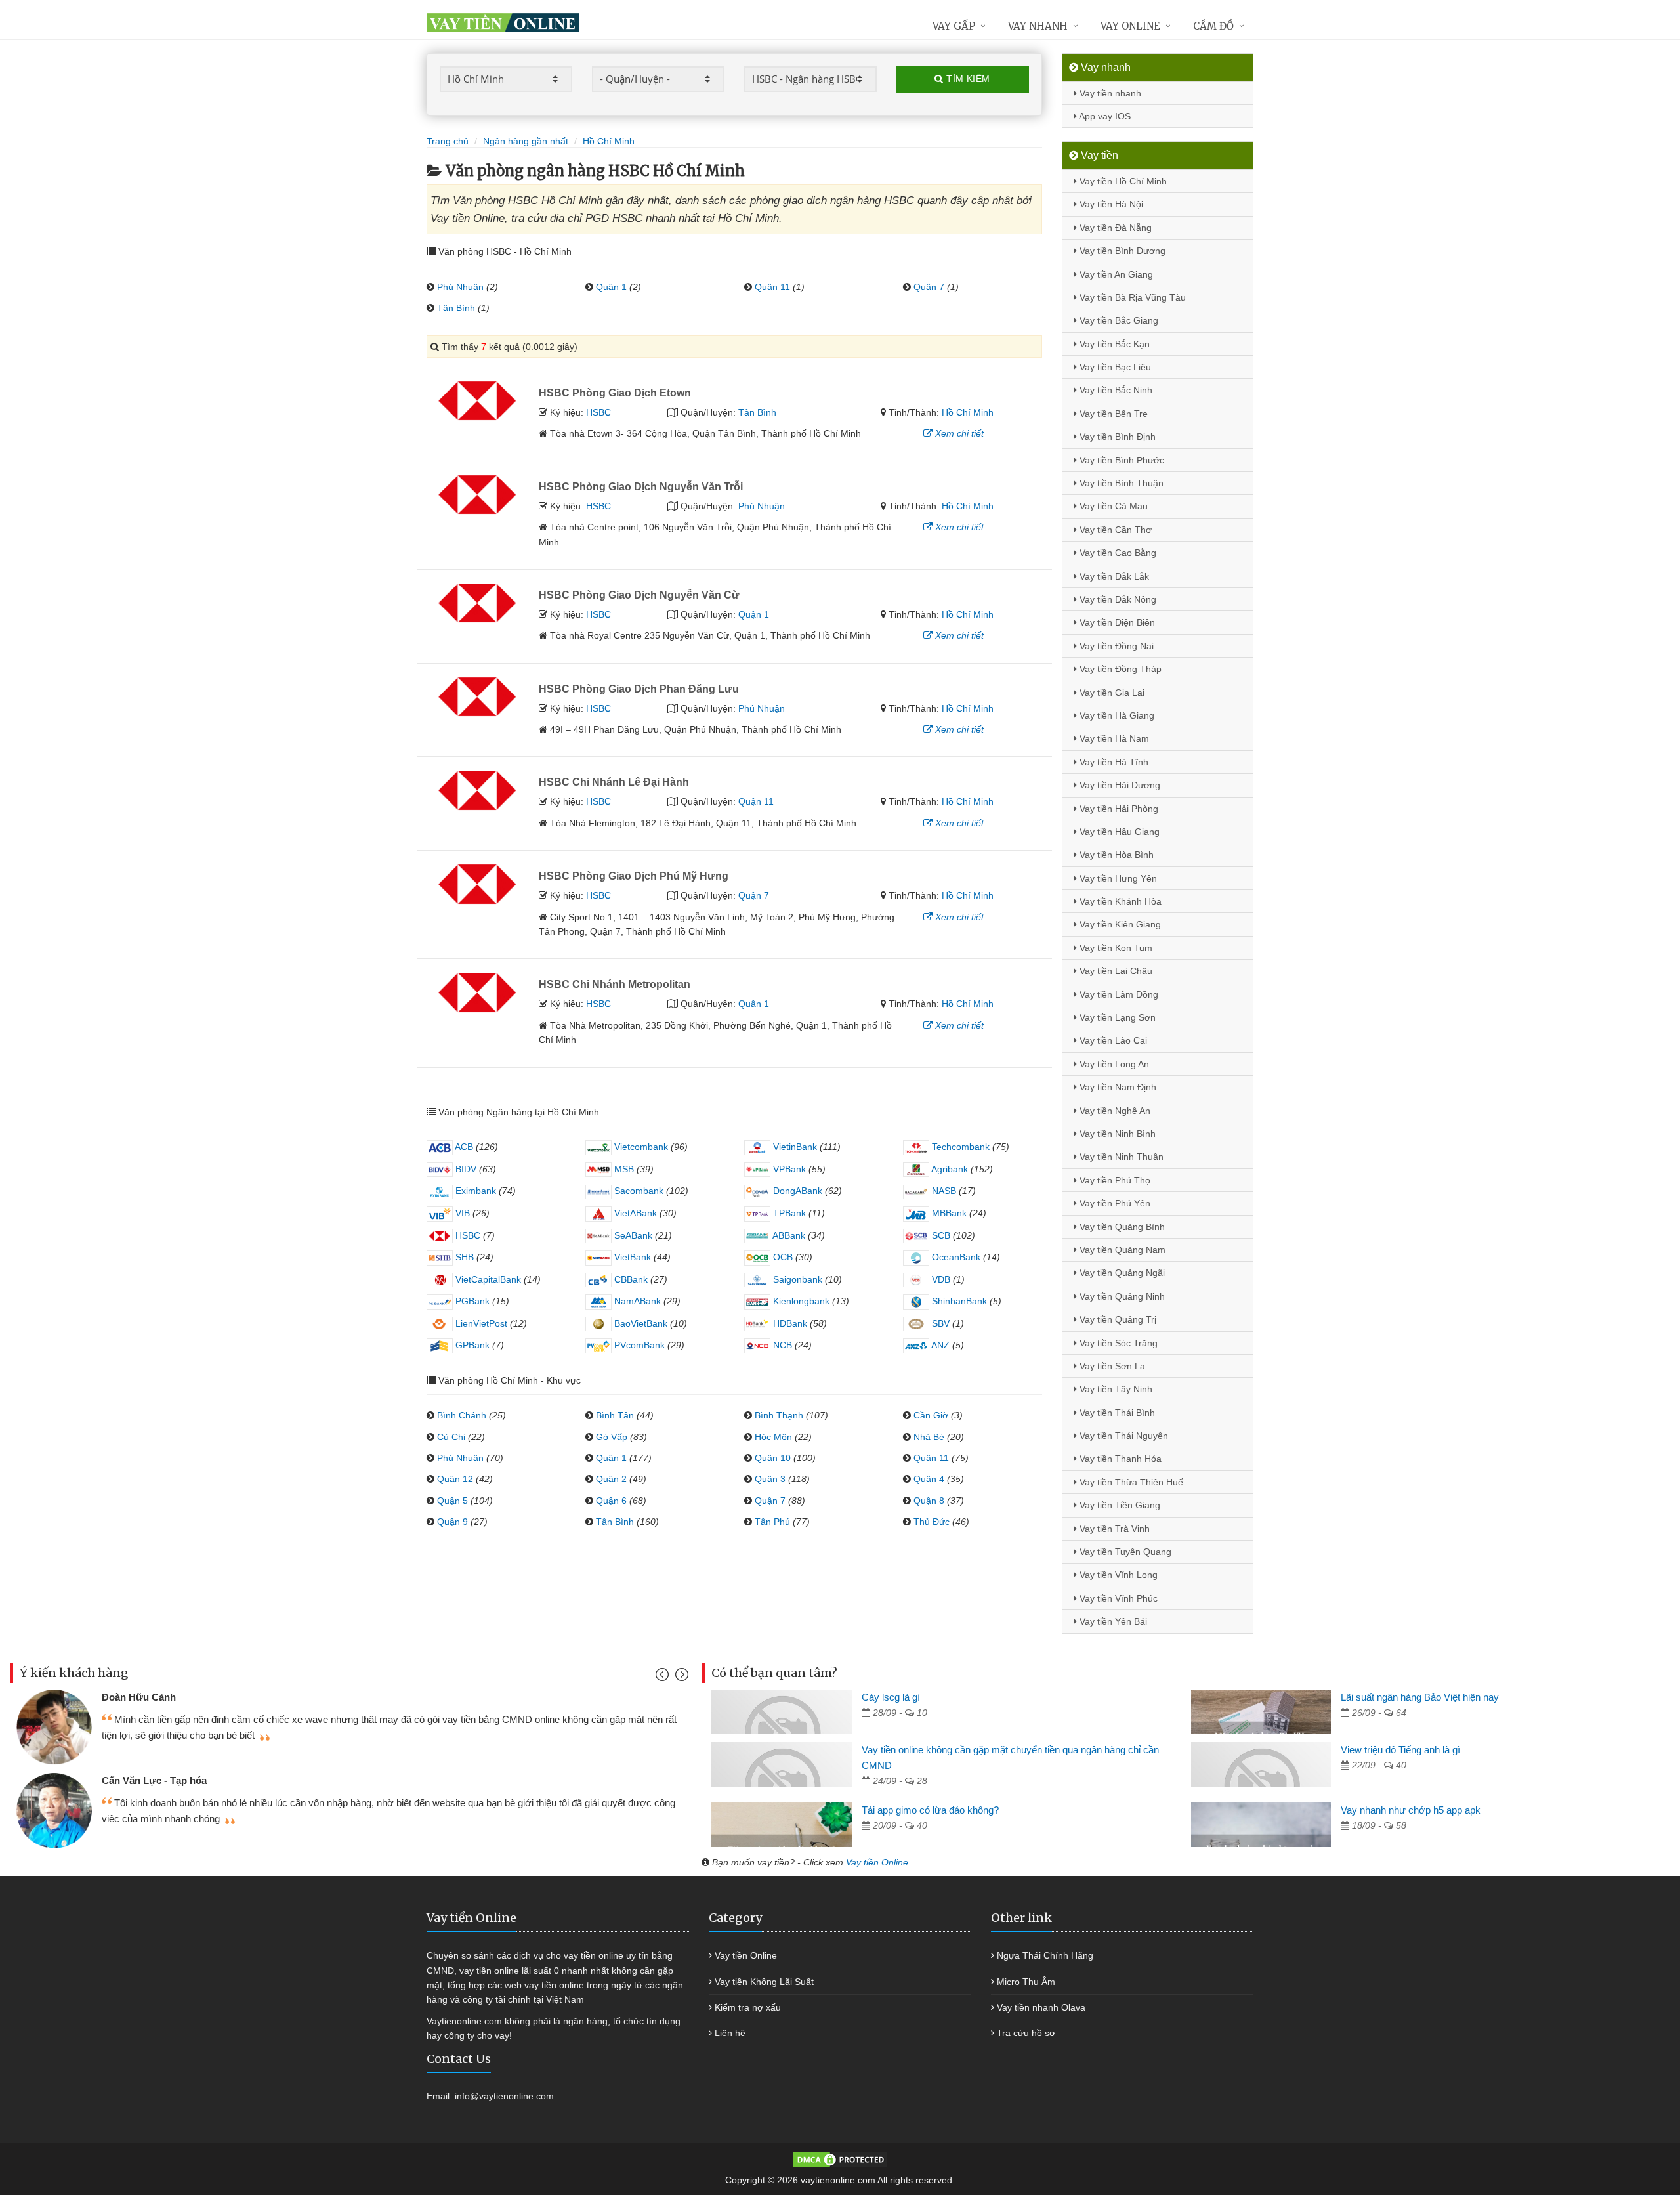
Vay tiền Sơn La (1111, 1366)
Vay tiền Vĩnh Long (1117, 1575)
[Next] (680, 1677)
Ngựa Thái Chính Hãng (1045, 1955)
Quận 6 (611, 1501)
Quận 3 (770, 1479)
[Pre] (664, 1677)
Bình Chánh (462, 1415)
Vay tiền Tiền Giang (1119, 1505)
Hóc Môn (773, 1437)
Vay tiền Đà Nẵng (1114, 228)
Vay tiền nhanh (1109, 93)
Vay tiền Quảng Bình (1121, 1227)
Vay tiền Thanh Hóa (1119, 1459)
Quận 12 (455, 1479)
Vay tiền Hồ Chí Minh (1122, 181)
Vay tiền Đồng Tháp (1119, 669)
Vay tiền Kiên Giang (1119, 924)
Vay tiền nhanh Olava (1041, 2007)
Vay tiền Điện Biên (1116, 622)
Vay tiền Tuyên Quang (1124, 1552)
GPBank (471, 1345)
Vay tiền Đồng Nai (1115, 646)
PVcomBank (638, 1345)
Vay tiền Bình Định (1116, 437)
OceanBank (955, 1257)
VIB (461, 1213)
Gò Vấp (612, 1437)
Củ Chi (451, 1437)
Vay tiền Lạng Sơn (1116, 1017)
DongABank (796, 1191)
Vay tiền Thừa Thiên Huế (1130, 1482)
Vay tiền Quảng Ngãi (1121, 1273)
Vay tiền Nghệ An (1114, 1111)
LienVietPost (480, 1323)
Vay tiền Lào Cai (1112, 1040)
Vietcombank (640, 1147)
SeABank (632, 1235)
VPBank (788, 1169)
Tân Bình (456, 308)
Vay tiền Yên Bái (1112, 1621)
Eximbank (474, 1191)
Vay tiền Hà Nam (1113, 738)
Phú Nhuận (460, 287)
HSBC (598, 412)
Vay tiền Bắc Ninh (1115, 390)
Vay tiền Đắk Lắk (1113, 576)
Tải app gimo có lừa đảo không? (930, 1810)
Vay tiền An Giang (1115, 274)
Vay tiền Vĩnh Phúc (1117, 1598)
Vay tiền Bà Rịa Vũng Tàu (1131, 297)
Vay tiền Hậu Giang (1118, 832)
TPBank (788, 1213)
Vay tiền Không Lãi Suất (764, 1982)
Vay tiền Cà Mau (1112, 506)
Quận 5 (452, 1501)
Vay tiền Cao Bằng (1117, 553)
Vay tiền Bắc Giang (1118, 320)
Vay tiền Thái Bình (1116, 1413)
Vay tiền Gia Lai (1111, 693)
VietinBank (794, 1147)
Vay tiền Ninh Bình (1116, 1134)
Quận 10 (773, 1458)
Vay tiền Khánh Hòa (1119, 901)
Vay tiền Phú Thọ (1114, 1180)
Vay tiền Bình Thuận (1120, 483)
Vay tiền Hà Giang (1116, 715)
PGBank (471, 1301)
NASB (943, 1191)
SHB (463, 1257)
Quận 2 (611, 1479)
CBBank (630, 1279)
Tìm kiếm (967, 79)
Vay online (1130, 26)
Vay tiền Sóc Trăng (1117, 1343)
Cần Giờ (931, 1415)
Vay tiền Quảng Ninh (1121, 1296)
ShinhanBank (958, 1301)
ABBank (788, 1235)
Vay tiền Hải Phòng (1118, 809)
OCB (782, 1257)
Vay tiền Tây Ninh (1115, 1389)
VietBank (631, 1257)
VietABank (634, 1213)
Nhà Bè (929, 1437)
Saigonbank (796, 1279)
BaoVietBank (640, 1323)
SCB (940, 1235)
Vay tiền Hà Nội (1110, 204)
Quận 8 (929, 1501)
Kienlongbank (800, 1301)
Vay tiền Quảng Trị (1117, 1319)
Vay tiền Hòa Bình (1115, 855)
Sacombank (638, 1191)
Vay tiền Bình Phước (1121, 460)
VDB (940, 1279)
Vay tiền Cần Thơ (1114, 530)
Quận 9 (452, 1522)
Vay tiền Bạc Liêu (1114, 367)
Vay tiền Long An (1113, 1064)
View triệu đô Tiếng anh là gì (1400, 1750)
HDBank (789, 1323)
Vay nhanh (1038, 26)
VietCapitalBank (487, 1279)
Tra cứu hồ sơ (1026, 2033)
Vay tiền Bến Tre (1112, 414)
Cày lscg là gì (891, 1697)
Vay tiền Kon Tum (1115, 948)
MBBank (948, 1213)
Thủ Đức (932, 1522)
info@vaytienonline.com (504, 2096)
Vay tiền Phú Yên (1114, 1203)
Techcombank (959, 1147)
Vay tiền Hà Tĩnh (1113, 762)
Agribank (949, 1169)
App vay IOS (1104, 116)
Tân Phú (772, 1522)
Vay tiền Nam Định (1117, 1087)
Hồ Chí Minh (968, 412)
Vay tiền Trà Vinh (1113, 1529)
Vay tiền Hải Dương (1119, 785)
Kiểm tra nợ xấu (748, 2007)
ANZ (939, 1345)
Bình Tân (615, 1415)
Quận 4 (929, 1479)
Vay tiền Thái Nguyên (1123, 1436)
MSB (623, 1169)
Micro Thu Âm (1026, 1982)
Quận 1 (611, 287)
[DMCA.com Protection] (840, 2159)
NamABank (636, 1301)
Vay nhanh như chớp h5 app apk (1411, 1810)
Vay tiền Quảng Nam (1121, 1250)
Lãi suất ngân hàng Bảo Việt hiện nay (1420, 1697)
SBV (939, 1323)
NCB (781, 1345)
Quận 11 (772, 287)
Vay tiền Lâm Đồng (1118, 994)
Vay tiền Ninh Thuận (1120, 1157)
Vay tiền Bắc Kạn (1113, 344)
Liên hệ (730, 2033)
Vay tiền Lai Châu (1115, 971)
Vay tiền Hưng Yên (1117, 878)
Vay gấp (954, 26)
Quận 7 (929, 287)
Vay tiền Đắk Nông (1117, 599)
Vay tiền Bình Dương (1121, 251)
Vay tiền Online (877, 1862)
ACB (463, 1147)
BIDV (465, 1169)
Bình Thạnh (779, 1415)
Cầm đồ (1213, 26)
